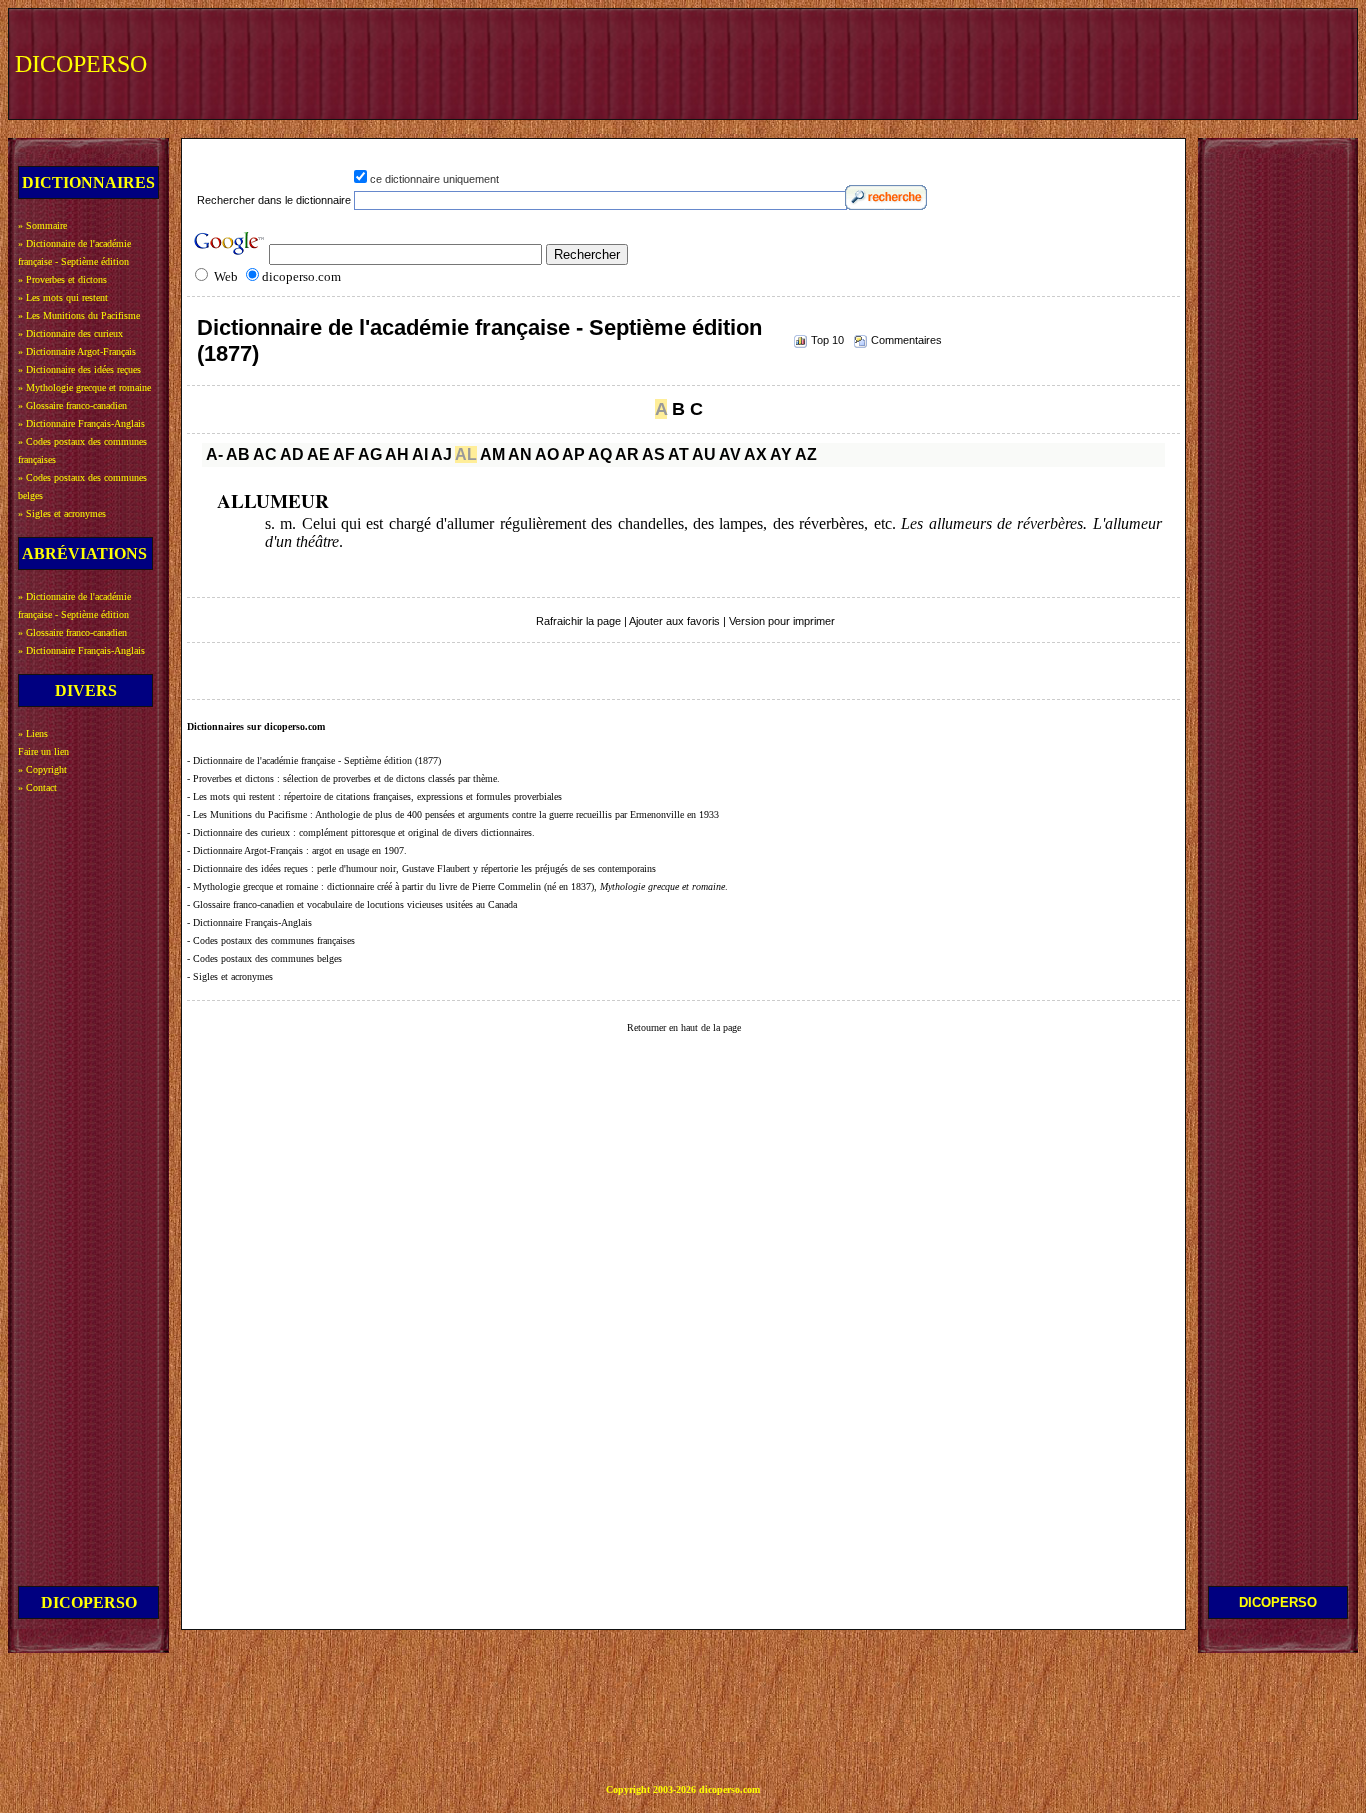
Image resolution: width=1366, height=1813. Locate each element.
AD (292, 454)
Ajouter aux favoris (674, 621)
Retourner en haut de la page (684, 1027)
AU (704, 454)
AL (466, 454)
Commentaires (906, 340)
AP (573, 454)
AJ (441, 454)
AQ (600, 454)
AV (730, 454)
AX (755, 454)
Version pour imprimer (782, 621)
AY (781, 454)
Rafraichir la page (578, 621)
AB (238, 454)
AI (420, 454)
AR (627, 454)
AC (265, 454)
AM (492, 454)
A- (214, 454)
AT (678, 454)
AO (547, 454)
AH (397, 454)
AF (344, 454)
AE (318, 454)
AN (520, 454)
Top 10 (827, 340)
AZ (806, 454)
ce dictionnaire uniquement (434, 179)
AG (370, 454)
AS (653, 454)
